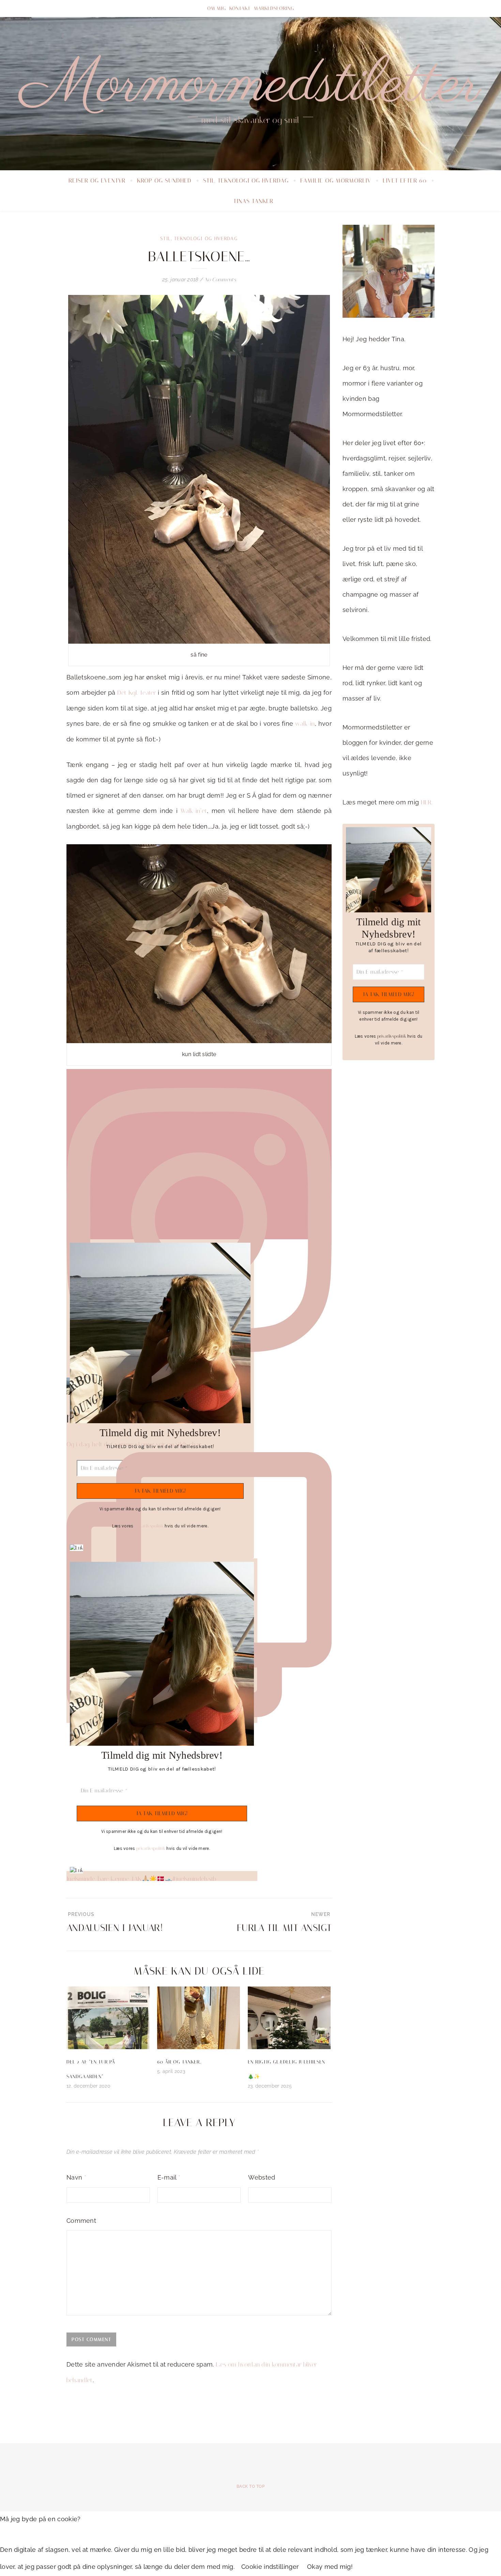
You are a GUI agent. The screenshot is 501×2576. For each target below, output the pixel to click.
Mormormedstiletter (251, 85)
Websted (262, 2177)
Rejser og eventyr (97, 180)
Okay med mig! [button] (330, 2567)
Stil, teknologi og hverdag (246, 180)
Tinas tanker (253, 201)
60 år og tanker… (179, 2062)
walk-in (304, 724)
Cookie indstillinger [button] (270, 2567)
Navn (76, 2177)
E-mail (169, 2177)
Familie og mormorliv (336, 180)
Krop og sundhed (164, 180)
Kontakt (240, 8)
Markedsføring (274, 8)
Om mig (217, 8)
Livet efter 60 (405, 180)
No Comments (220, 280)
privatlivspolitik (149, 1526)
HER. (427, 802)
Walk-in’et (192, 811)
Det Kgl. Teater (136, 693)
